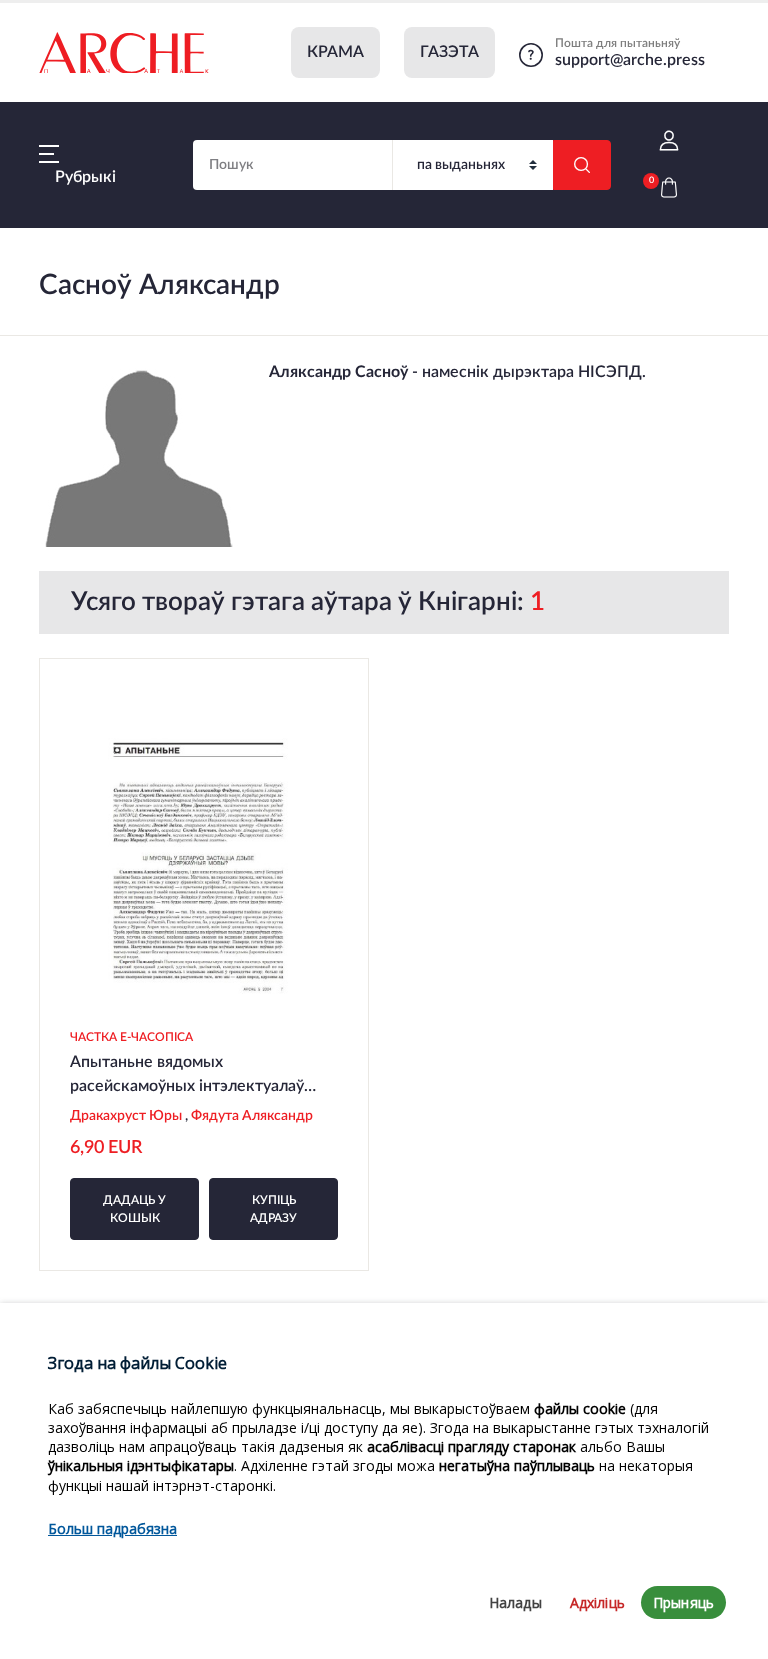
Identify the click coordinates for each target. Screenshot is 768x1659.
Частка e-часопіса (131, 1037)
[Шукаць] (582, 165)
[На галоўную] (124, 53)
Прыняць (683, 1602)
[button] (669, 141)
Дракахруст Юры (127, 1116)
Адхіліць (597, 1602)
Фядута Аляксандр (253, 1116)
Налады (515, 1602)
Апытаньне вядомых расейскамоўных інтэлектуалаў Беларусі (187, 1086)
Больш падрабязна (112, 1528)
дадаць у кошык (134, 1209)
